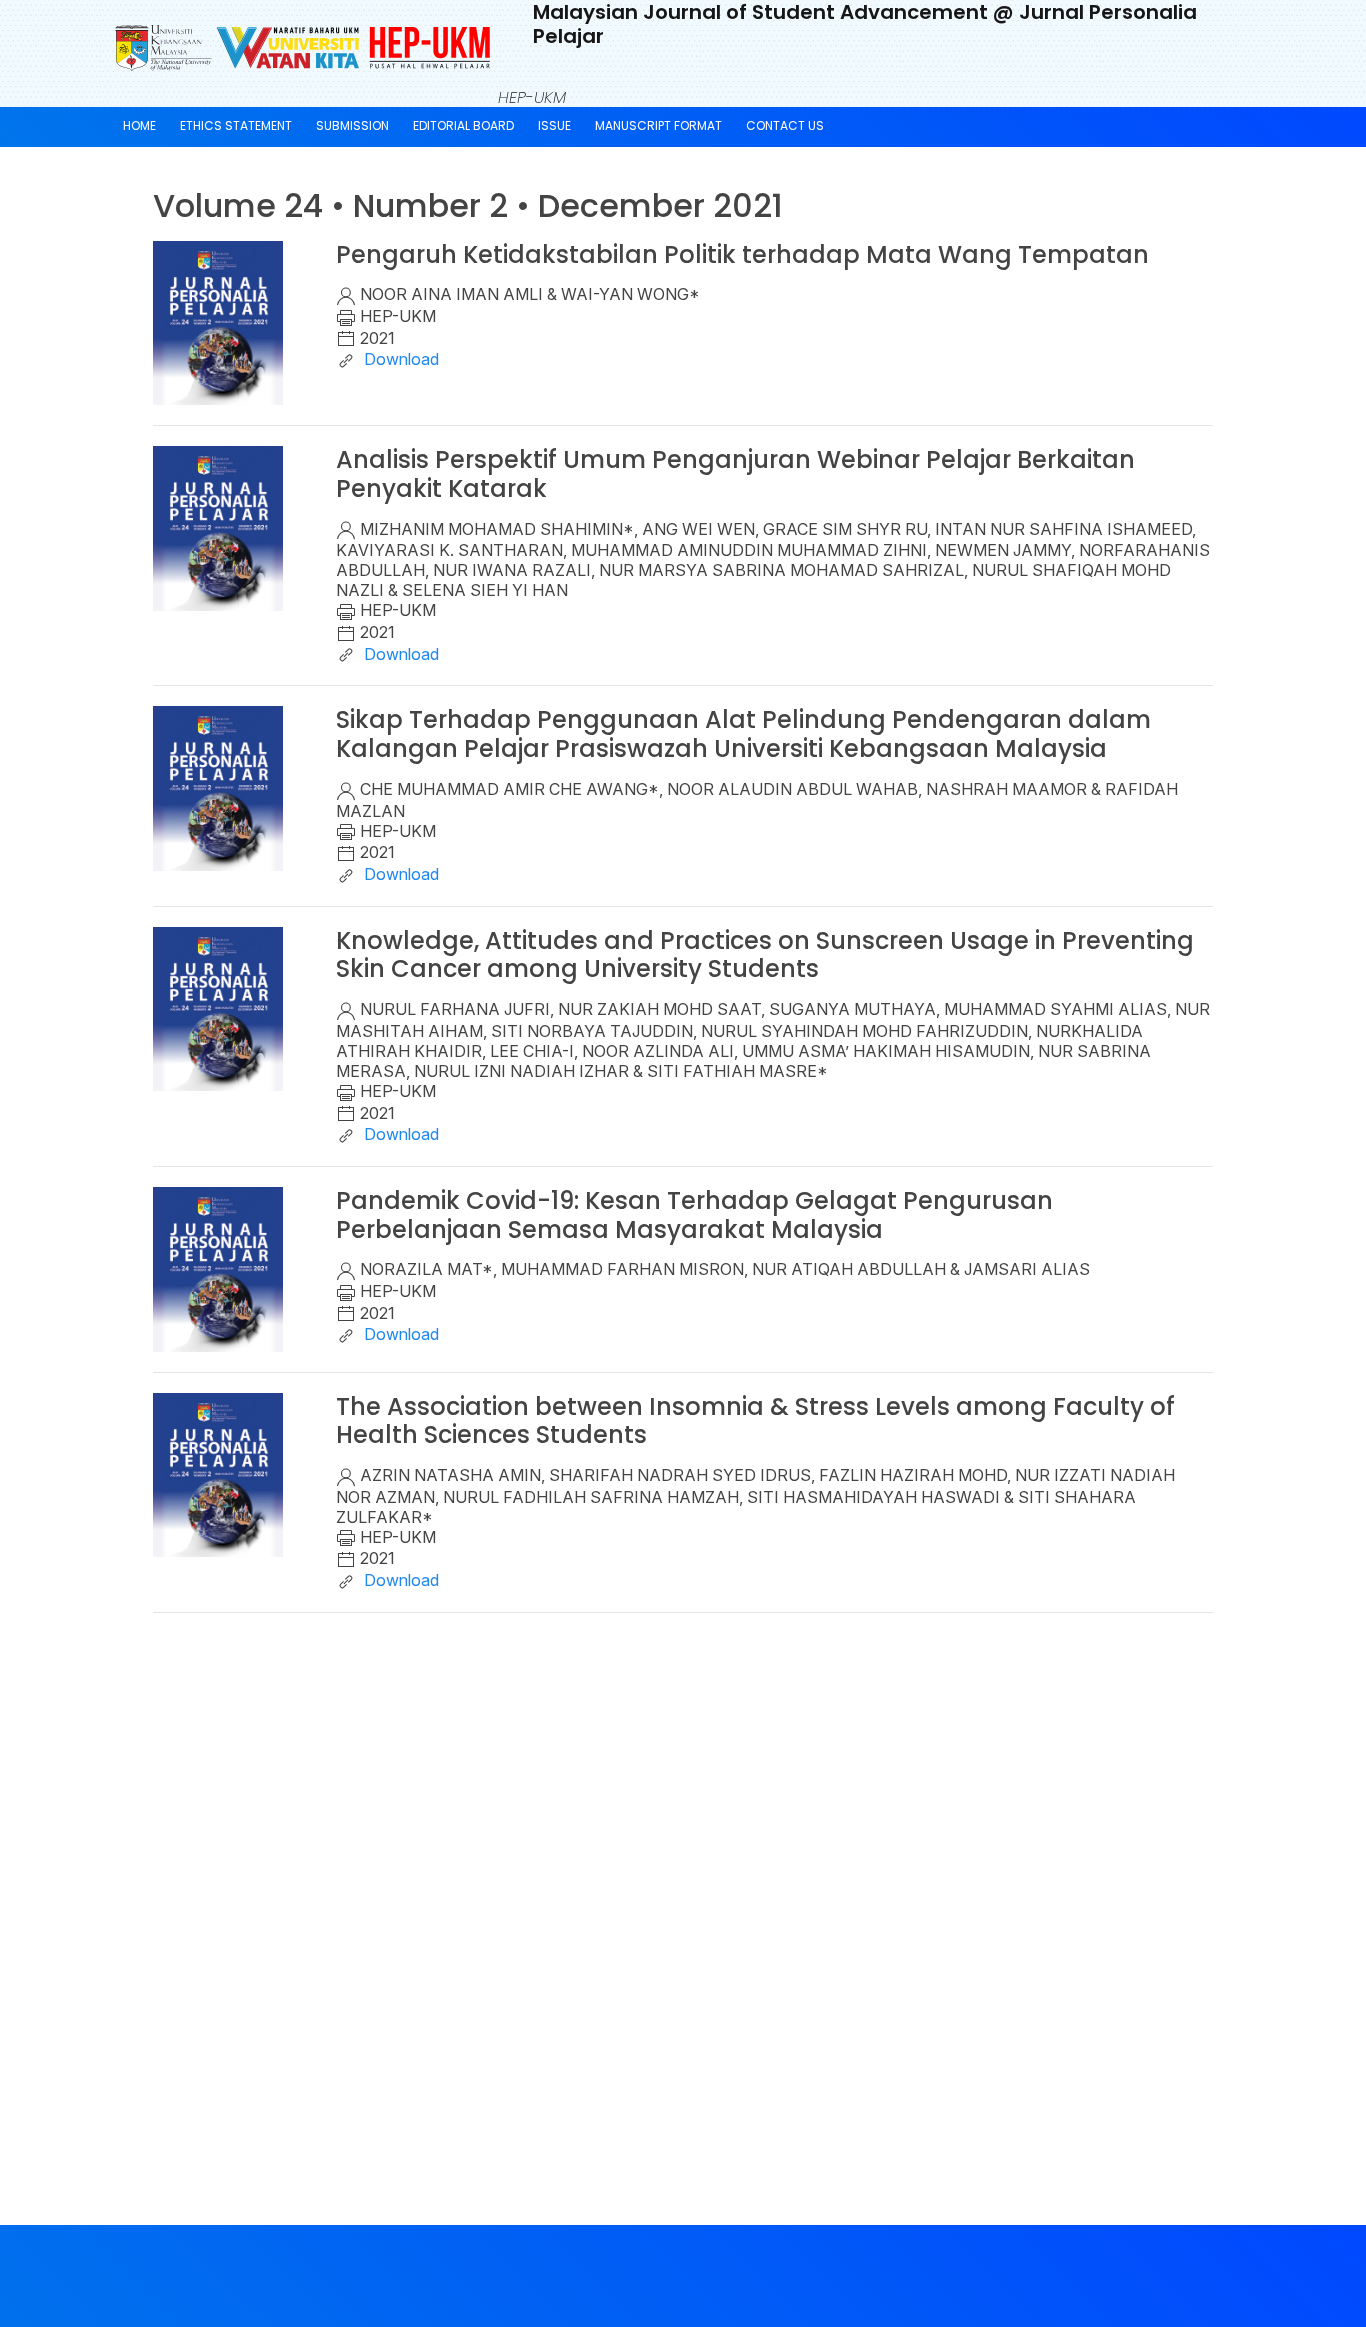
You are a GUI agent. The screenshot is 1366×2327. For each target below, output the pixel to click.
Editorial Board (463, 125)
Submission (352, 125)
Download (399, 359)
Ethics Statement (236, 125)
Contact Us (785, 125)
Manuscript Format (658, 125)
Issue (554, 125)
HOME (139, 125)
